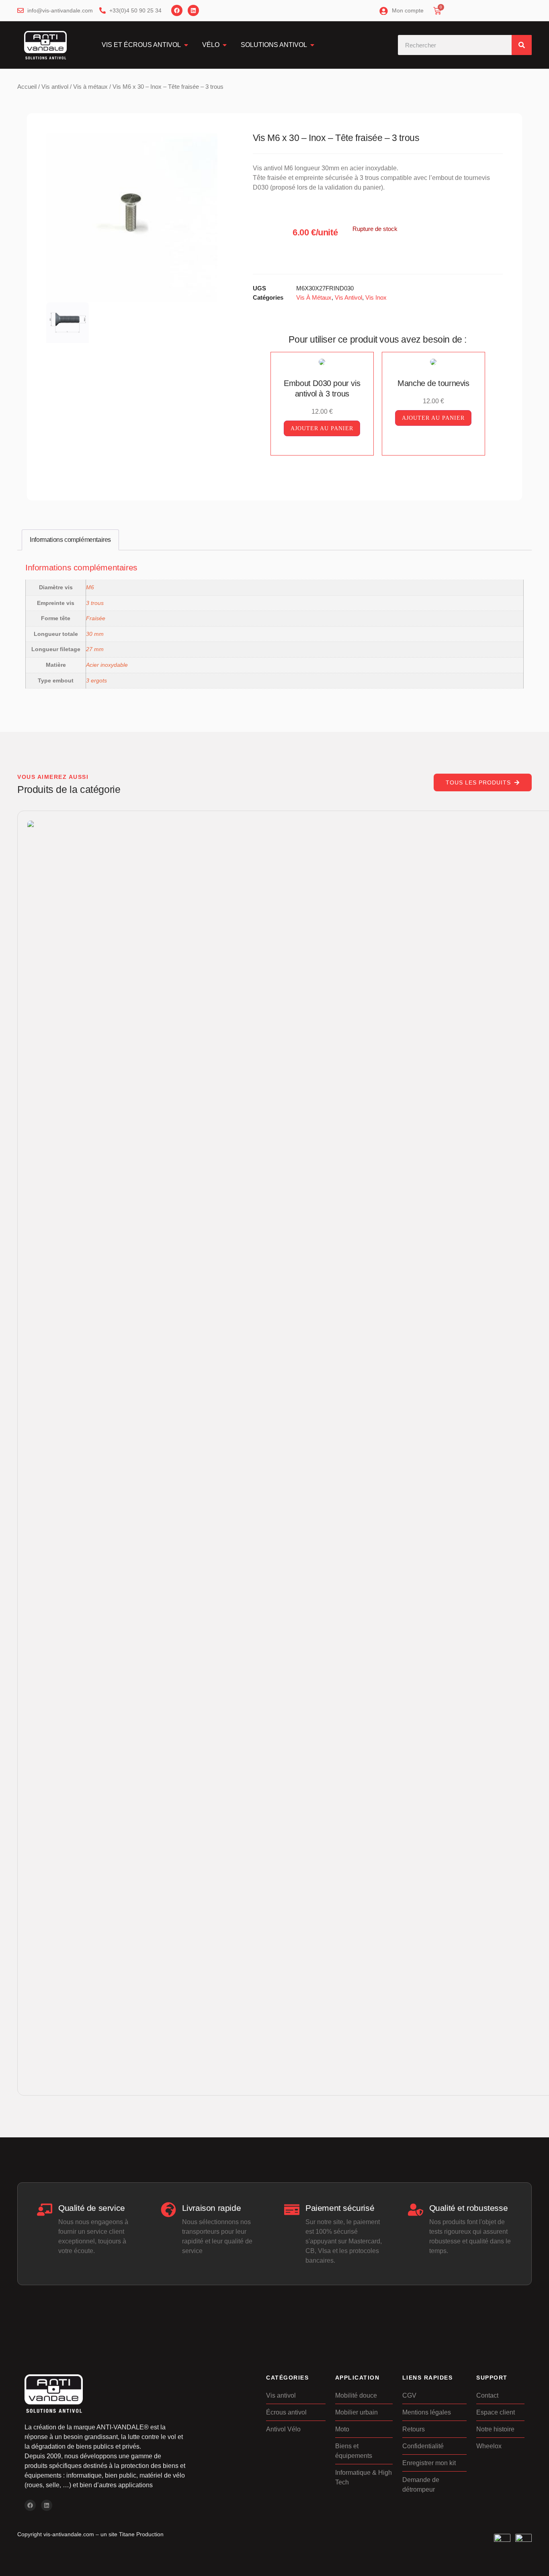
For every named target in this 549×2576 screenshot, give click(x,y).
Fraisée (96, 618)
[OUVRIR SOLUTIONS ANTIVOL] (312, 45)
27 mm (95, 649)
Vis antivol (55, 87)
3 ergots (96, 680)
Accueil (27, 87)
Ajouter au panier (322, 428)
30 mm (95, 634)
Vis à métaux (90, 87)
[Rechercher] (522, 45)
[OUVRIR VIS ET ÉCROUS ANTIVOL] (186, 45)
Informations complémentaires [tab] (70, 540)
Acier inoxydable (107, 665)
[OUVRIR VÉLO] (225, 45)
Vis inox (376, 297)
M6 (90, 587)
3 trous (95, 603)
